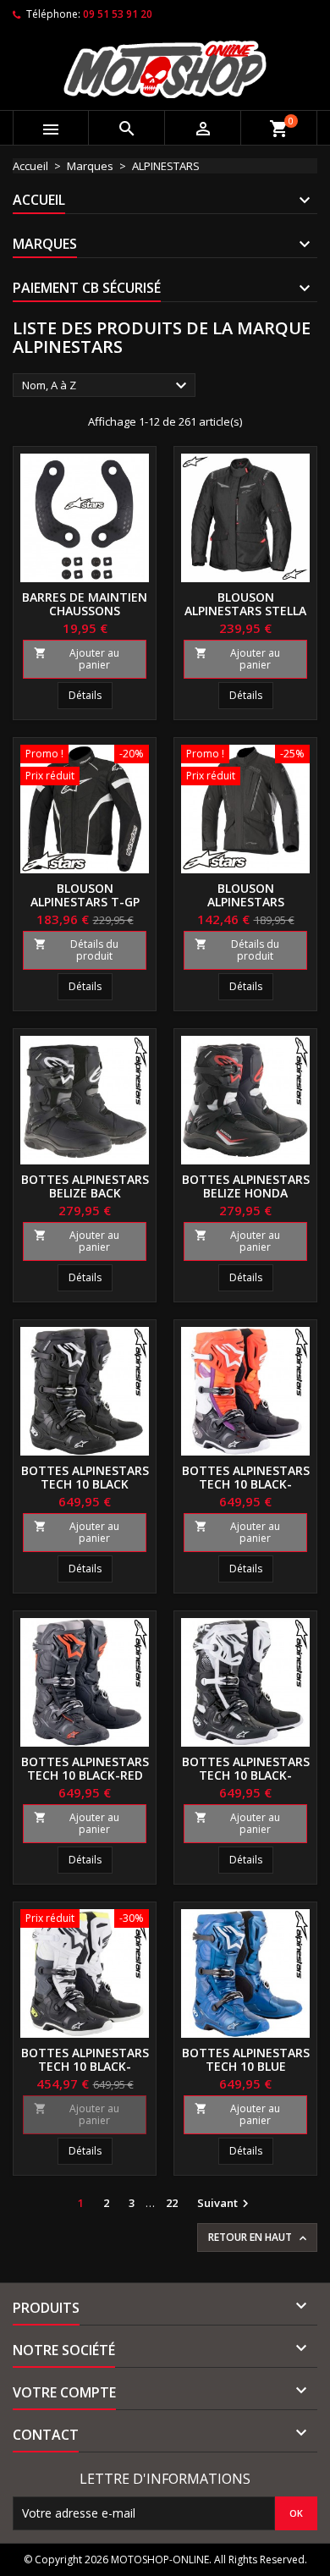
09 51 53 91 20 (118, 14)
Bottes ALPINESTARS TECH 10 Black (85, 1477)
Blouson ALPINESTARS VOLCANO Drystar (245, 902)
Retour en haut (259, 2237)
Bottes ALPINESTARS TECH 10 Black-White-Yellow (85, 2066)
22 (172, 2203)
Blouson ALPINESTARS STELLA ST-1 (245, 611)
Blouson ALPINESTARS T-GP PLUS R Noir (85, 902)
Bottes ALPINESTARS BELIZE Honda (246, 1186)
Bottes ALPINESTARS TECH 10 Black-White (246, 1775)
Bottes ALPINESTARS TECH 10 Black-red (85, 1768)
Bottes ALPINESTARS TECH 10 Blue (246, 2059)
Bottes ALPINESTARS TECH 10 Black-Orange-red (246, 1484)
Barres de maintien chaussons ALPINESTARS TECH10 (85, 611)
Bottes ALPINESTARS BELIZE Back (85, 1186)
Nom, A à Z (107, 386)
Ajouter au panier (77, 659)
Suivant (225, 2204)
